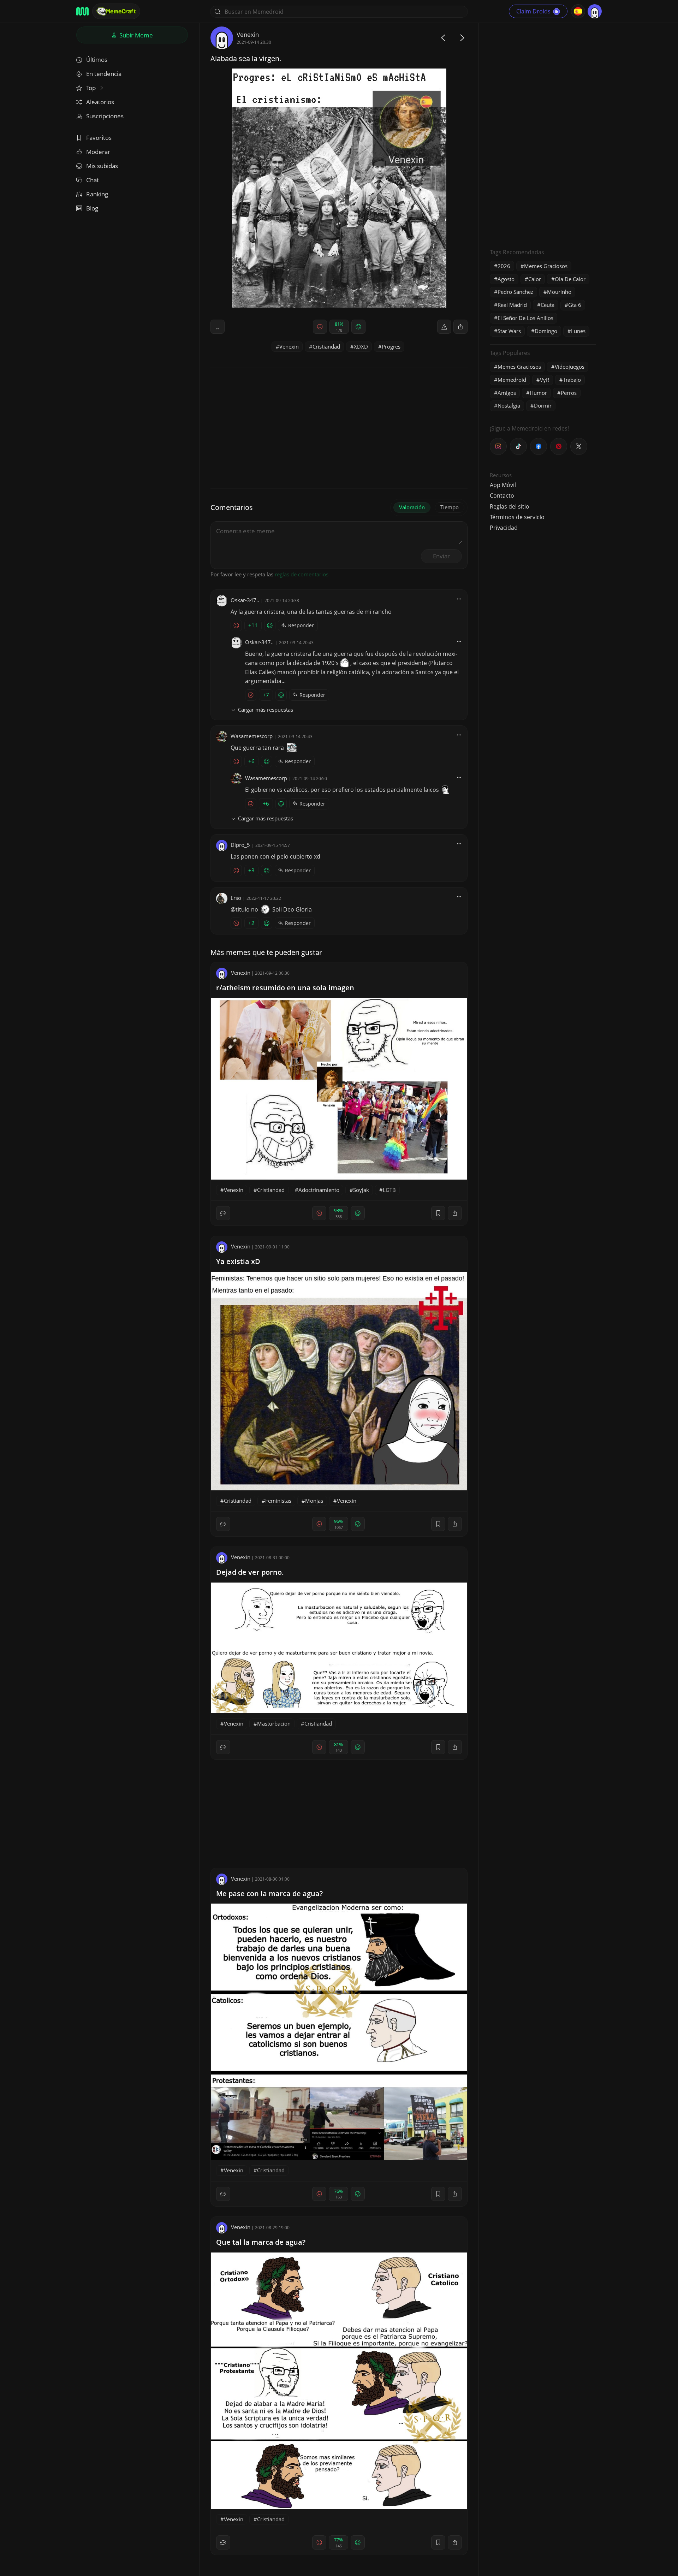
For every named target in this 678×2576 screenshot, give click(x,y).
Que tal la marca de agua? (261, 2242)
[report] (444, 327)
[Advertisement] (543, 132)
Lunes (578, 331)
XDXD (361, 346)
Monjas (314, 1501)
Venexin (248, 34)
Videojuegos (570, 367)
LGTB (389, 1190)
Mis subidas (102, 166)
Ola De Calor (570, 279)
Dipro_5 (240, 845)
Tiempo (450, 507)
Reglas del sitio (510, 506)
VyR (545, 380)
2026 (504, 266)
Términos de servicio (517, 517)
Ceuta (548, 305)
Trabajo (572, 380)
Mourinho (559, 292)
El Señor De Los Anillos (525, 318)
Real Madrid (512, 305)
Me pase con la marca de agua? (269, 1894)
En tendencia (104, 74)
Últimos (97, 60)
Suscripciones (105, 116)
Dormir (543, 405)
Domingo (546, 331)
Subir (135, 35)
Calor (535, 279)
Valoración (412, 507)
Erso (236, 898)
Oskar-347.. (245, 600)
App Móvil (503, 485)
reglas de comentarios (302, 574)
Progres (391, 346)
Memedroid (512, 380)
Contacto (502, 495)
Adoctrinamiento (319, 1190)
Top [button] (92, 88)
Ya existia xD (238, 1261)
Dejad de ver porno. (250, 1572)
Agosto (506, 279)
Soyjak (361, 1190)
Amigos (507, 393)
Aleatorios (100, 102)
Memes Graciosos (546, 266)
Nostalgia (509, 405)
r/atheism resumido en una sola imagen (285, 988)
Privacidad (504, 528)
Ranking (97, 194)
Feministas (278, 1501)
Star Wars (509, 331)
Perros (569, 393)
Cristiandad (326, 346)
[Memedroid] (82, 11)
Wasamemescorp (252, 736)
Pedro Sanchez (515, 292)
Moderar (98, 152)
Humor (538, 393)
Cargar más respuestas (266, 710)
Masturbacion (274, 1723)
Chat (93, 180)
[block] (460, 327)
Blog (92, 208)
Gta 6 (575, 305)
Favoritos (99, 138)
